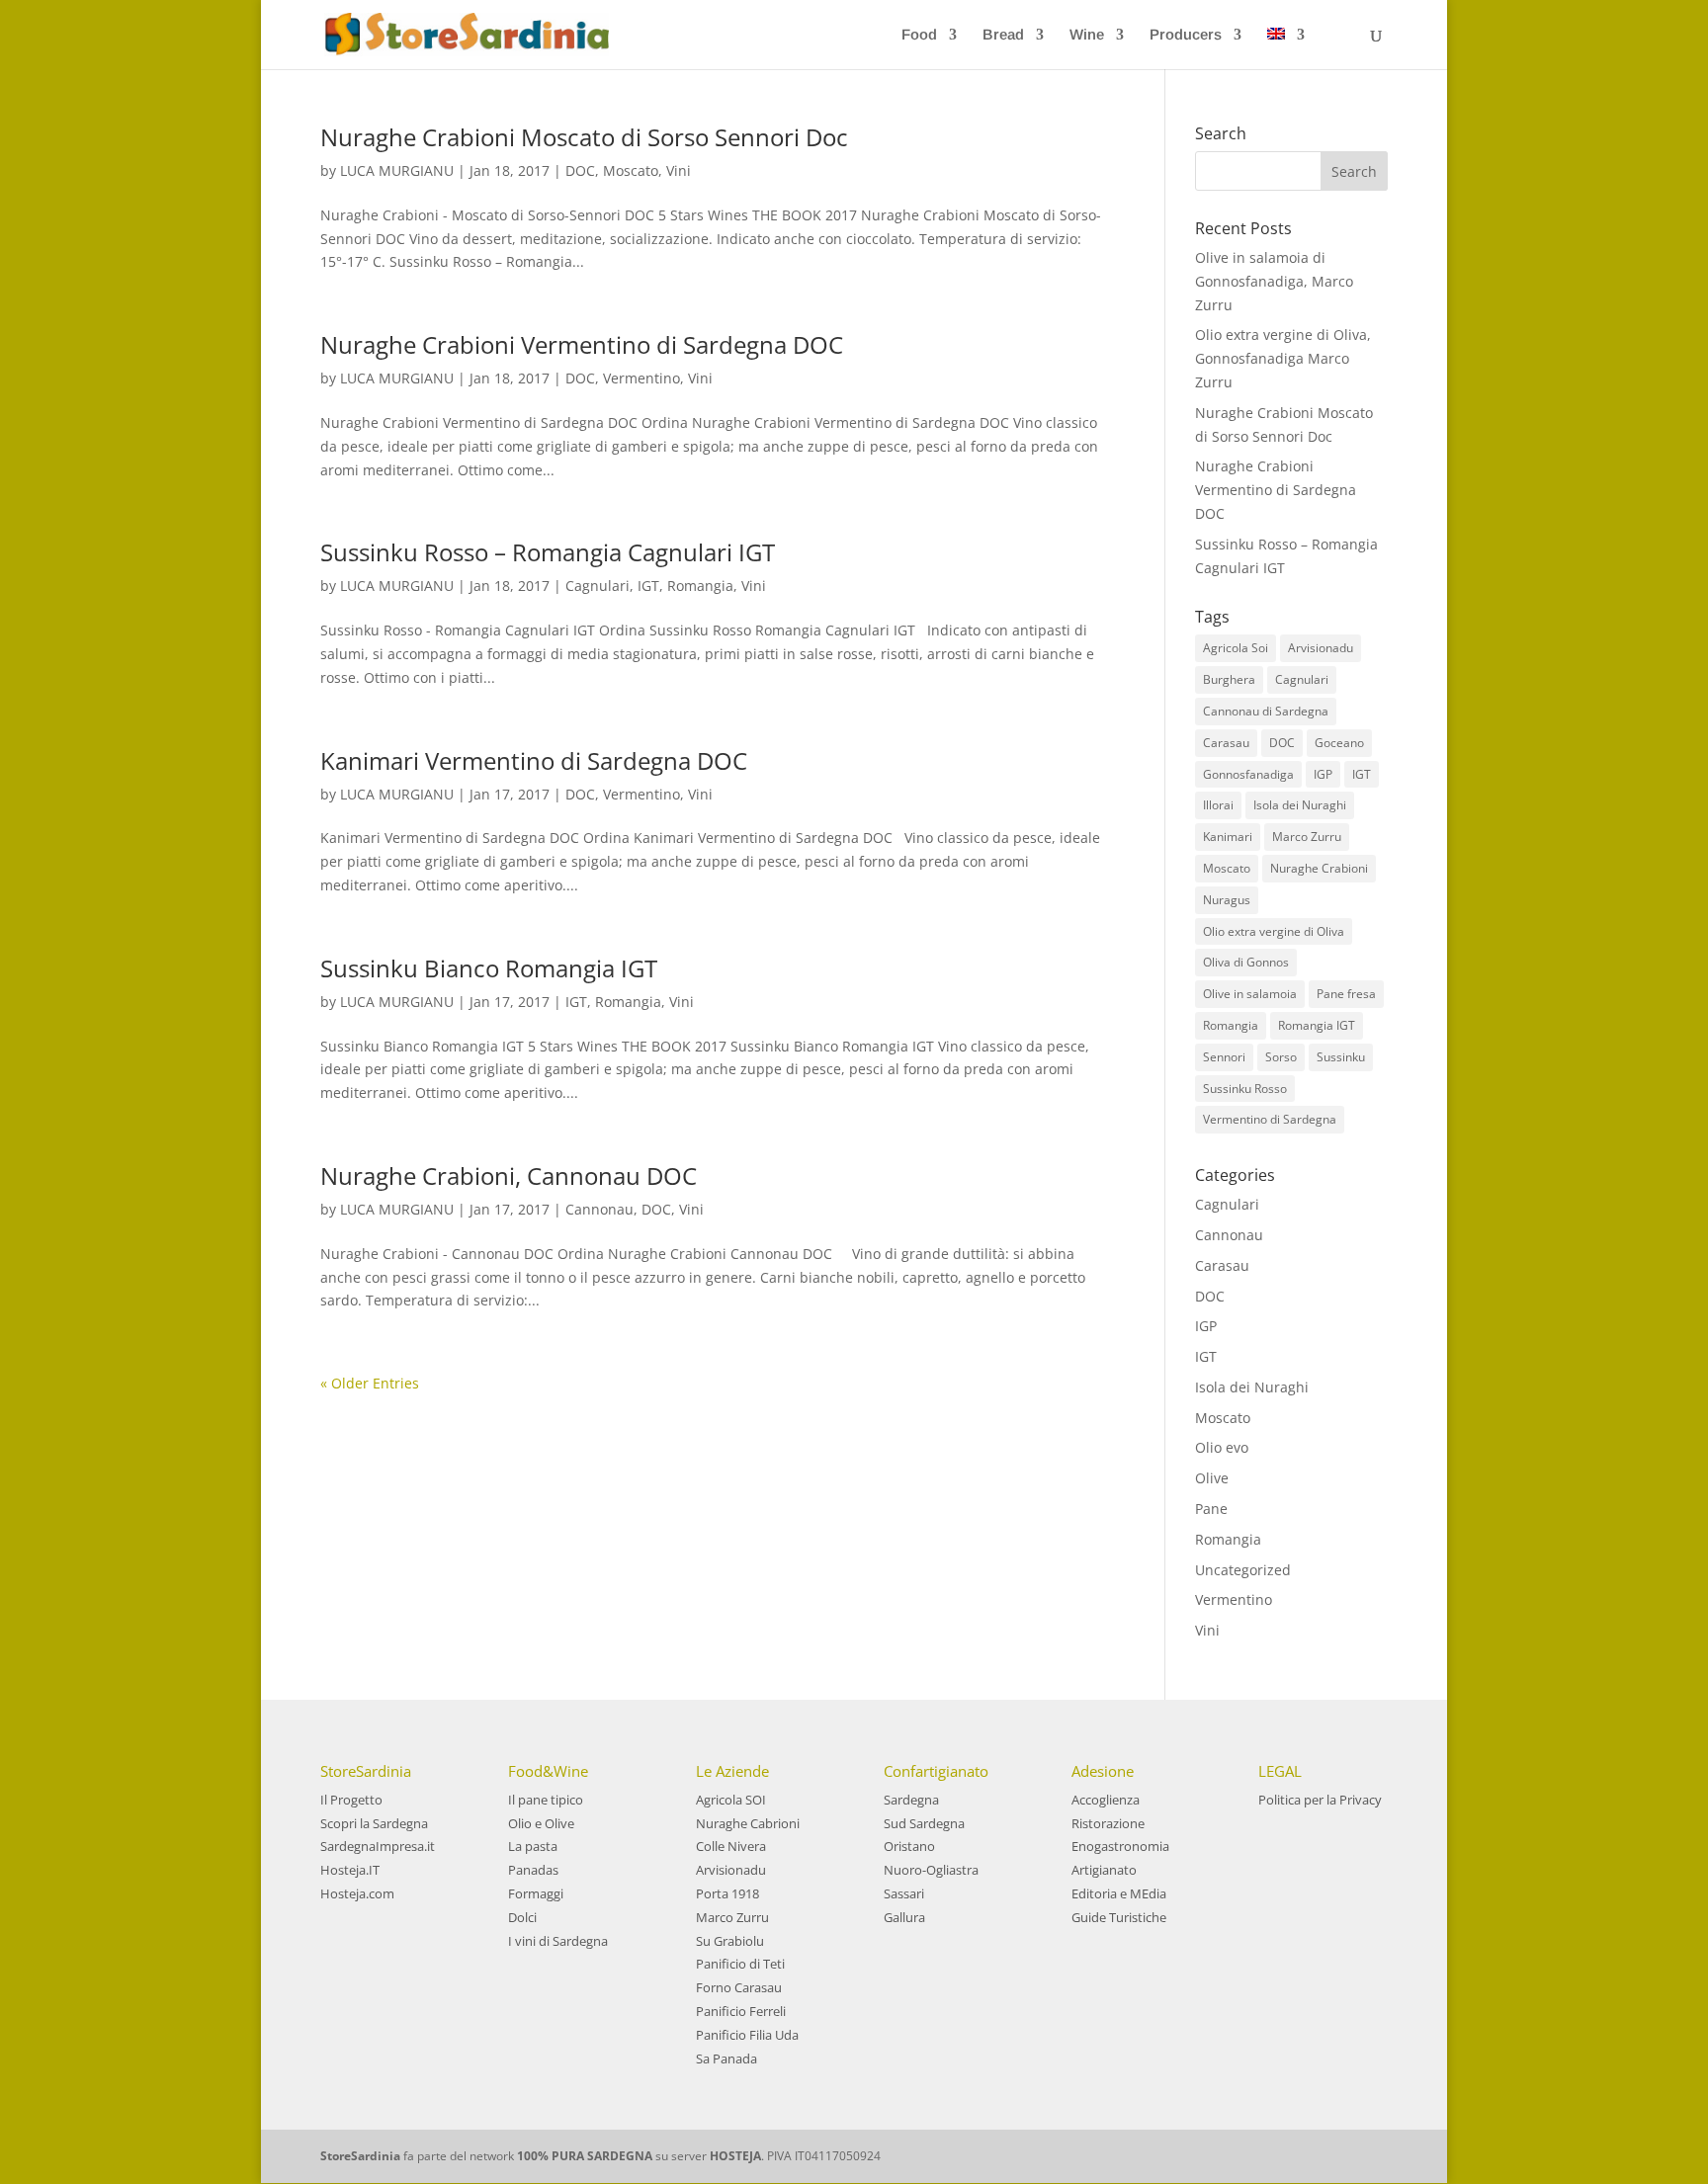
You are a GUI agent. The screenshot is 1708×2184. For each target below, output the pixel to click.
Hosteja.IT (350, 1870)
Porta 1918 (727, 1893)
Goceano (1339, 743)
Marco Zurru (1307, 837)
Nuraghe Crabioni (1319, 868)
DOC (580, 170)
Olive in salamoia (1250, 994)
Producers (1186, 35)
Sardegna (911, 1800)
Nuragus (1227, 900)
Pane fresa (1346, 994)
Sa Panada (726, 2058)
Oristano (909, 1846)
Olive (1212, 1478)
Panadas (533, 1870)
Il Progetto (351, 1800)
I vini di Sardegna (558, 1941)
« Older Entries (370, 1383)
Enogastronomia (1120, 1846)
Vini (679, 170)
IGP (1323, 774)
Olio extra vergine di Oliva (1274, 931)
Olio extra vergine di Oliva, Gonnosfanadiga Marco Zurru (1283, 358)
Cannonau (599, 1209)
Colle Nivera (731, 1846)
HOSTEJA (735, 2156)
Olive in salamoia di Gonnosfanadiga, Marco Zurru (1274, 281)
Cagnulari (598, 586)
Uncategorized (1243, 1570)
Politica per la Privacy (1320, 1800)
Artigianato (1104, 1870)
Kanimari (1228, 837)
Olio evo (1222, 1447)
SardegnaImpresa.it (378, 1846)
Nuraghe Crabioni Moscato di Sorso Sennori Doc (584, 137)
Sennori (1224, 1057)
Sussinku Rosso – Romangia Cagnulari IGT (548, 552)
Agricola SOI (731, 1800)
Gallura (904, 1917)
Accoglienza (1106, 1800)
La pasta (533, 1846)
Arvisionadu (1321, 648)
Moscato (631, 170)
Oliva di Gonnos (1246, 962)
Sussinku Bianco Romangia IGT (489, 968)
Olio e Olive (541, 1823)
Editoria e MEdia (1119, 1893)
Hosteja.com (357, 1893)
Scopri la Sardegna (374, 1823)
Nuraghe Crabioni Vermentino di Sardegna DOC (582, 344)
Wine (1087, 35)
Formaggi (536, 1893)
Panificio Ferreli (741, 2011)
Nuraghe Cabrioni (748, 1823)
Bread (1003, 35)
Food (919, 35)
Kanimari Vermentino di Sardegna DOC (534, 760)
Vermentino (641, 378)
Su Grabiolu (730, 1941)
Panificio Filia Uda (747, 2035)
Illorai (1218, 805)
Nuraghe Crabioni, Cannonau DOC (509, 1176)
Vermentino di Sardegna (1270, 1119)
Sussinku (1341, 1057)
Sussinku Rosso (1245, 1089)
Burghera (1229, 679)
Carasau (1226, 743)
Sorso (1281, 1057)
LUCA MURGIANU (397, 170)
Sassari (904, 1893)
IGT (648, 586)
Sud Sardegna (924, 1823)
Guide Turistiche (1119, 1917)
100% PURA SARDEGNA (585, 2156)
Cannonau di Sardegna (1266, 711)
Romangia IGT (1317, 1025)
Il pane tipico (546, 1800)
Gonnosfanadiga (1248, 774)
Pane (1211, 1509)
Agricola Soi (1236, 648)
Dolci (522, 1917)
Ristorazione (1108, 1823)
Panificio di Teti (740, 1964)
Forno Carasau (739, 1987)
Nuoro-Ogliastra (931, 1870)
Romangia (700, 586)
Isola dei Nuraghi (1300, 805)
